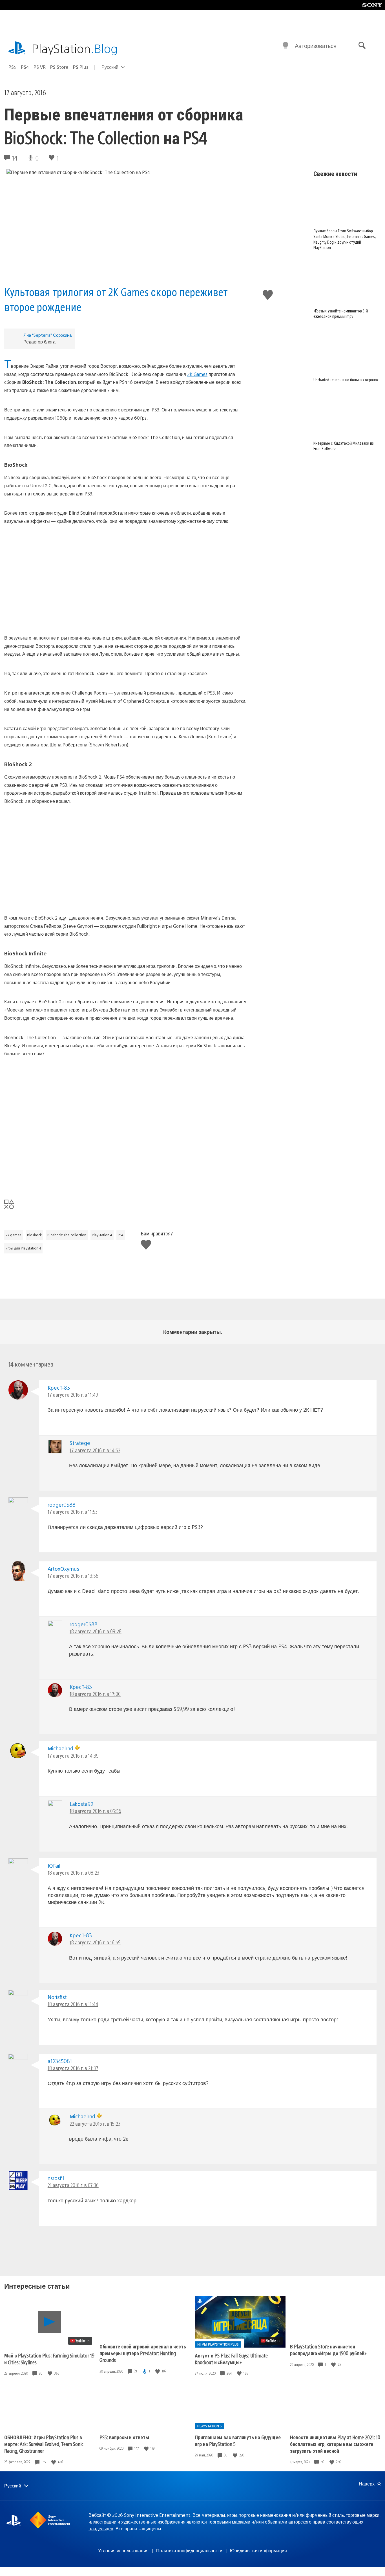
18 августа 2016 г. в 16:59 (95, 1942)
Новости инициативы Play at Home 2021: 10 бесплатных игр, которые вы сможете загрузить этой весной (335, 2444)
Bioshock (34, 1235)
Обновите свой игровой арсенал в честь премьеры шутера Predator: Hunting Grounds (143, 2353)
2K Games (197, 374)
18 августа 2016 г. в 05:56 (95, 1811)
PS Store (59, 67)
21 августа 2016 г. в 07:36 (73, 2185)
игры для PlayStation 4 (23, 1248)
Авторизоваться (316, 46)
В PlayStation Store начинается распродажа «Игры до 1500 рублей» (328, 2350)
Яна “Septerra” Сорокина (47, 335)
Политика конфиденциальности (189, 2550)
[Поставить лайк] (50, 2373)
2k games (14, 1235)
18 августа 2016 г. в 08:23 (73, 1873)
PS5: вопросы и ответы (124, 2437)
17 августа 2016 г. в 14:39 (73, 1756)
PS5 (12, 67)
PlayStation (75, 48)
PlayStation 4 (102, 1235)
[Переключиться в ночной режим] (286, 46)
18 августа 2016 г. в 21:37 (73, 2068)
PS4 (25, 67)
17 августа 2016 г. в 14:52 (95, 1450)
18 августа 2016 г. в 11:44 (73, 2004)
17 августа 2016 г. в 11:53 (73, 1512)
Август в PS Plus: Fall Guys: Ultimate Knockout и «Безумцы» (231, 2359)
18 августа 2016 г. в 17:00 (95, 1694)
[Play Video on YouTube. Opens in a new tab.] (80, 2341)
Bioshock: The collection (67, 1235)
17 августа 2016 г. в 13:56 (73, 1576)
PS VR (40, 67)
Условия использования (123, 2550)
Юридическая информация (258, 2550)
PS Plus (81, 67)
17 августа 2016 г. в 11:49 (73, 1395)
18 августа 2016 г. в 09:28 (96, 1631)
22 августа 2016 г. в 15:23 (95, 2124)
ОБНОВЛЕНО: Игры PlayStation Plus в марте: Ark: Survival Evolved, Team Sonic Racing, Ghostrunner (44, 2444)
